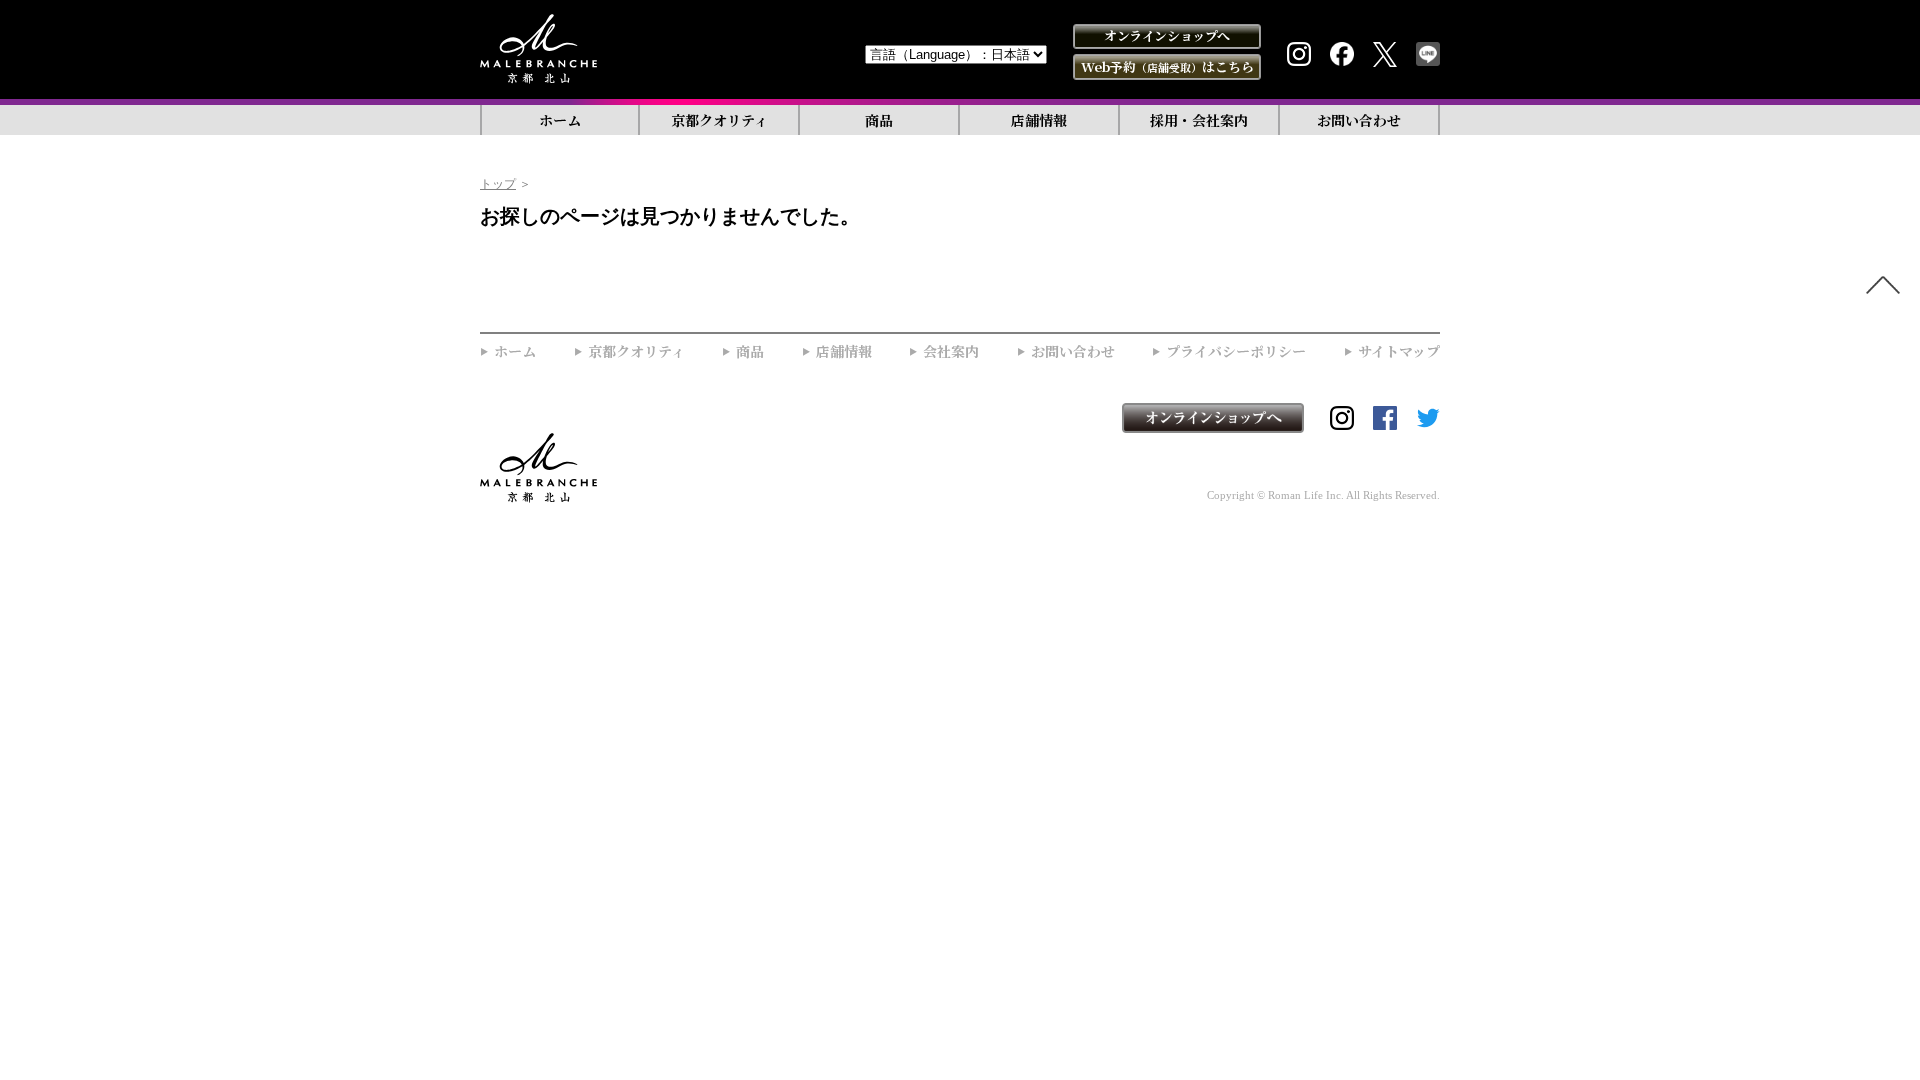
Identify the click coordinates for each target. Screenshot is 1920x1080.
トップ (498, 184)
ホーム (560, 120)
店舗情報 (1039, 120)
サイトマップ (1399, 351)
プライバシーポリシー (1236, 351)
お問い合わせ (1359, 120)
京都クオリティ (719, 120)
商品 (879, 120)
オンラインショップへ (1167, 35)
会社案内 (951, 351)
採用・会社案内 (1199, 120)
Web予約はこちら (1167, 66)
